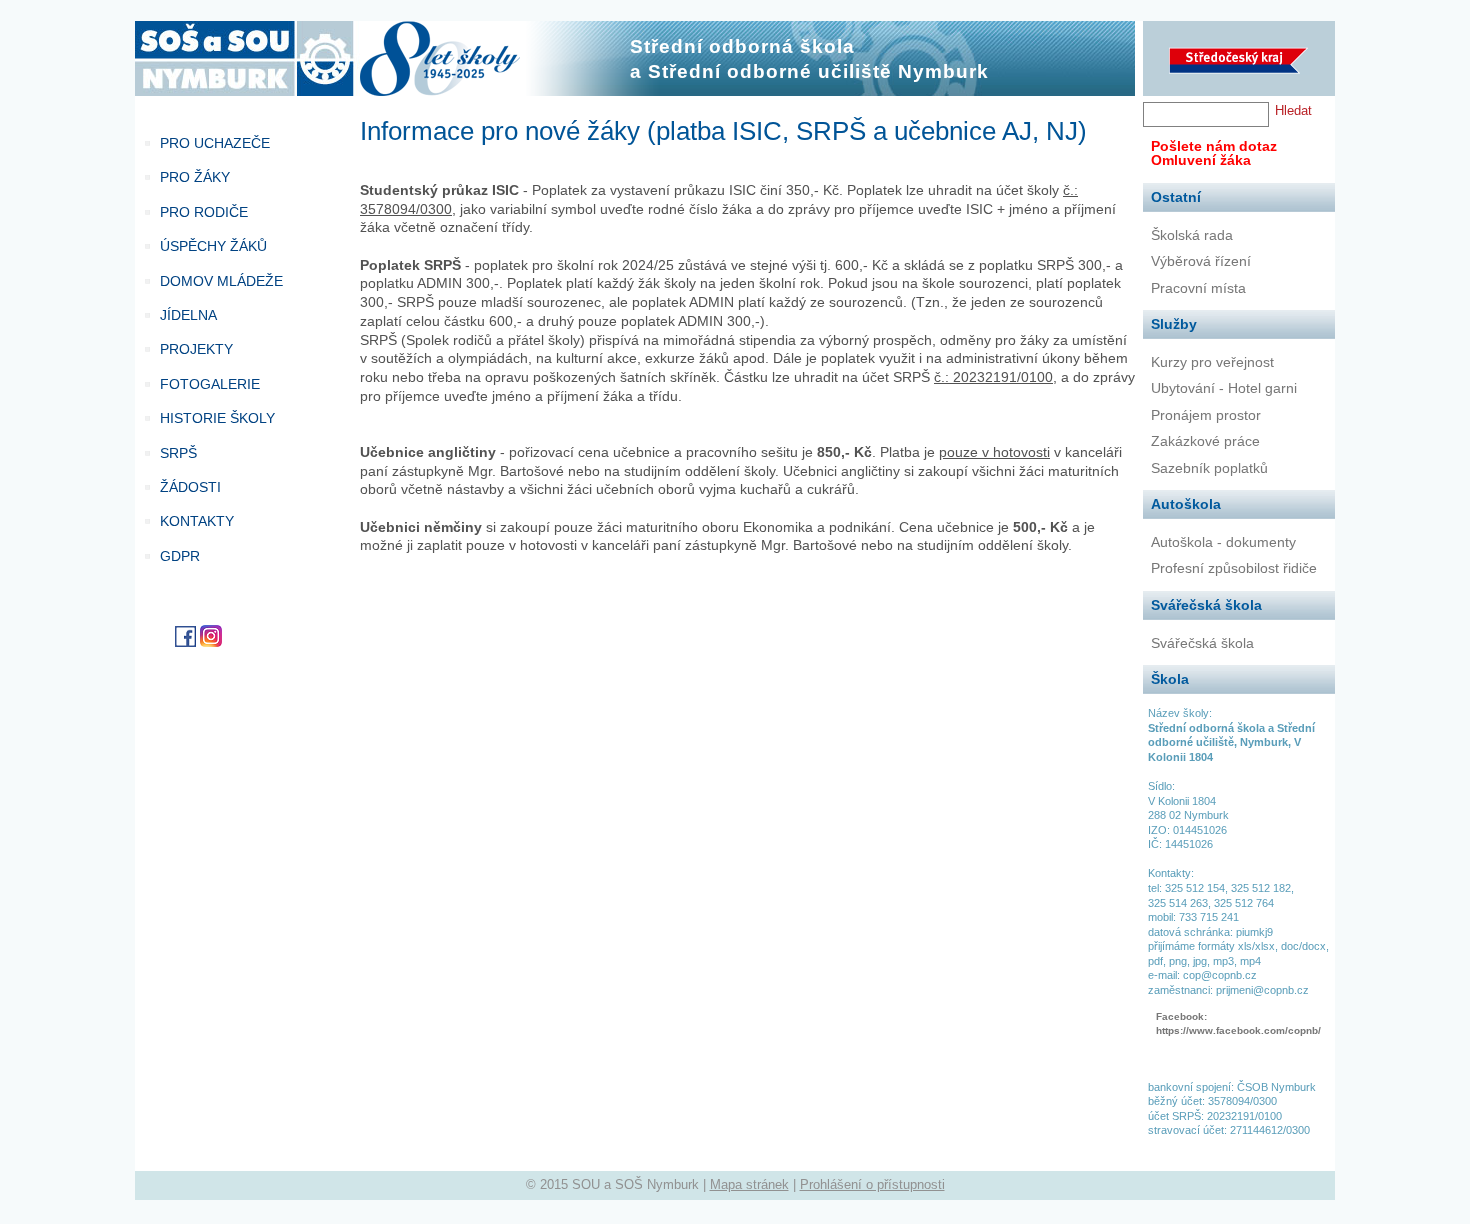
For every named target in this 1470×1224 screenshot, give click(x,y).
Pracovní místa (1198, 288)
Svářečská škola (1202, 643)
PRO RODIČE (204, 212)
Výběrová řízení (1201, 261)
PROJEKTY (196, 349)
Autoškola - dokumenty (1223, 542)
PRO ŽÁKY (195, 177)
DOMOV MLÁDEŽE (221, 281)
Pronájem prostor (1206, 415)
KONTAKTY (197, 521)
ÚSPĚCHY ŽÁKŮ (213, 246)
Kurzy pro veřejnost (1212, 362)
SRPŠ (178, 453)
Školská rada (1192, 235)
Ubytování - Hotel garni (1224, 388)
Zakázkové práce (1205, 441)
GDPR (180, 556)
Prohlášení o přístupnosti (872, 1184)
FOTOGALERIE (210, 384)
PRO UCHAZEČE (215, 143)
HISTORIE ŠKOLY (217, 418)
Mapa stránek (749, 1184)
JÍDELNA (188, 315)
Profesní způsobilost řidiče (1234, 568)
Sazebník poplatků (1209, 468)
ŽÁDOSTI (190, 487)
